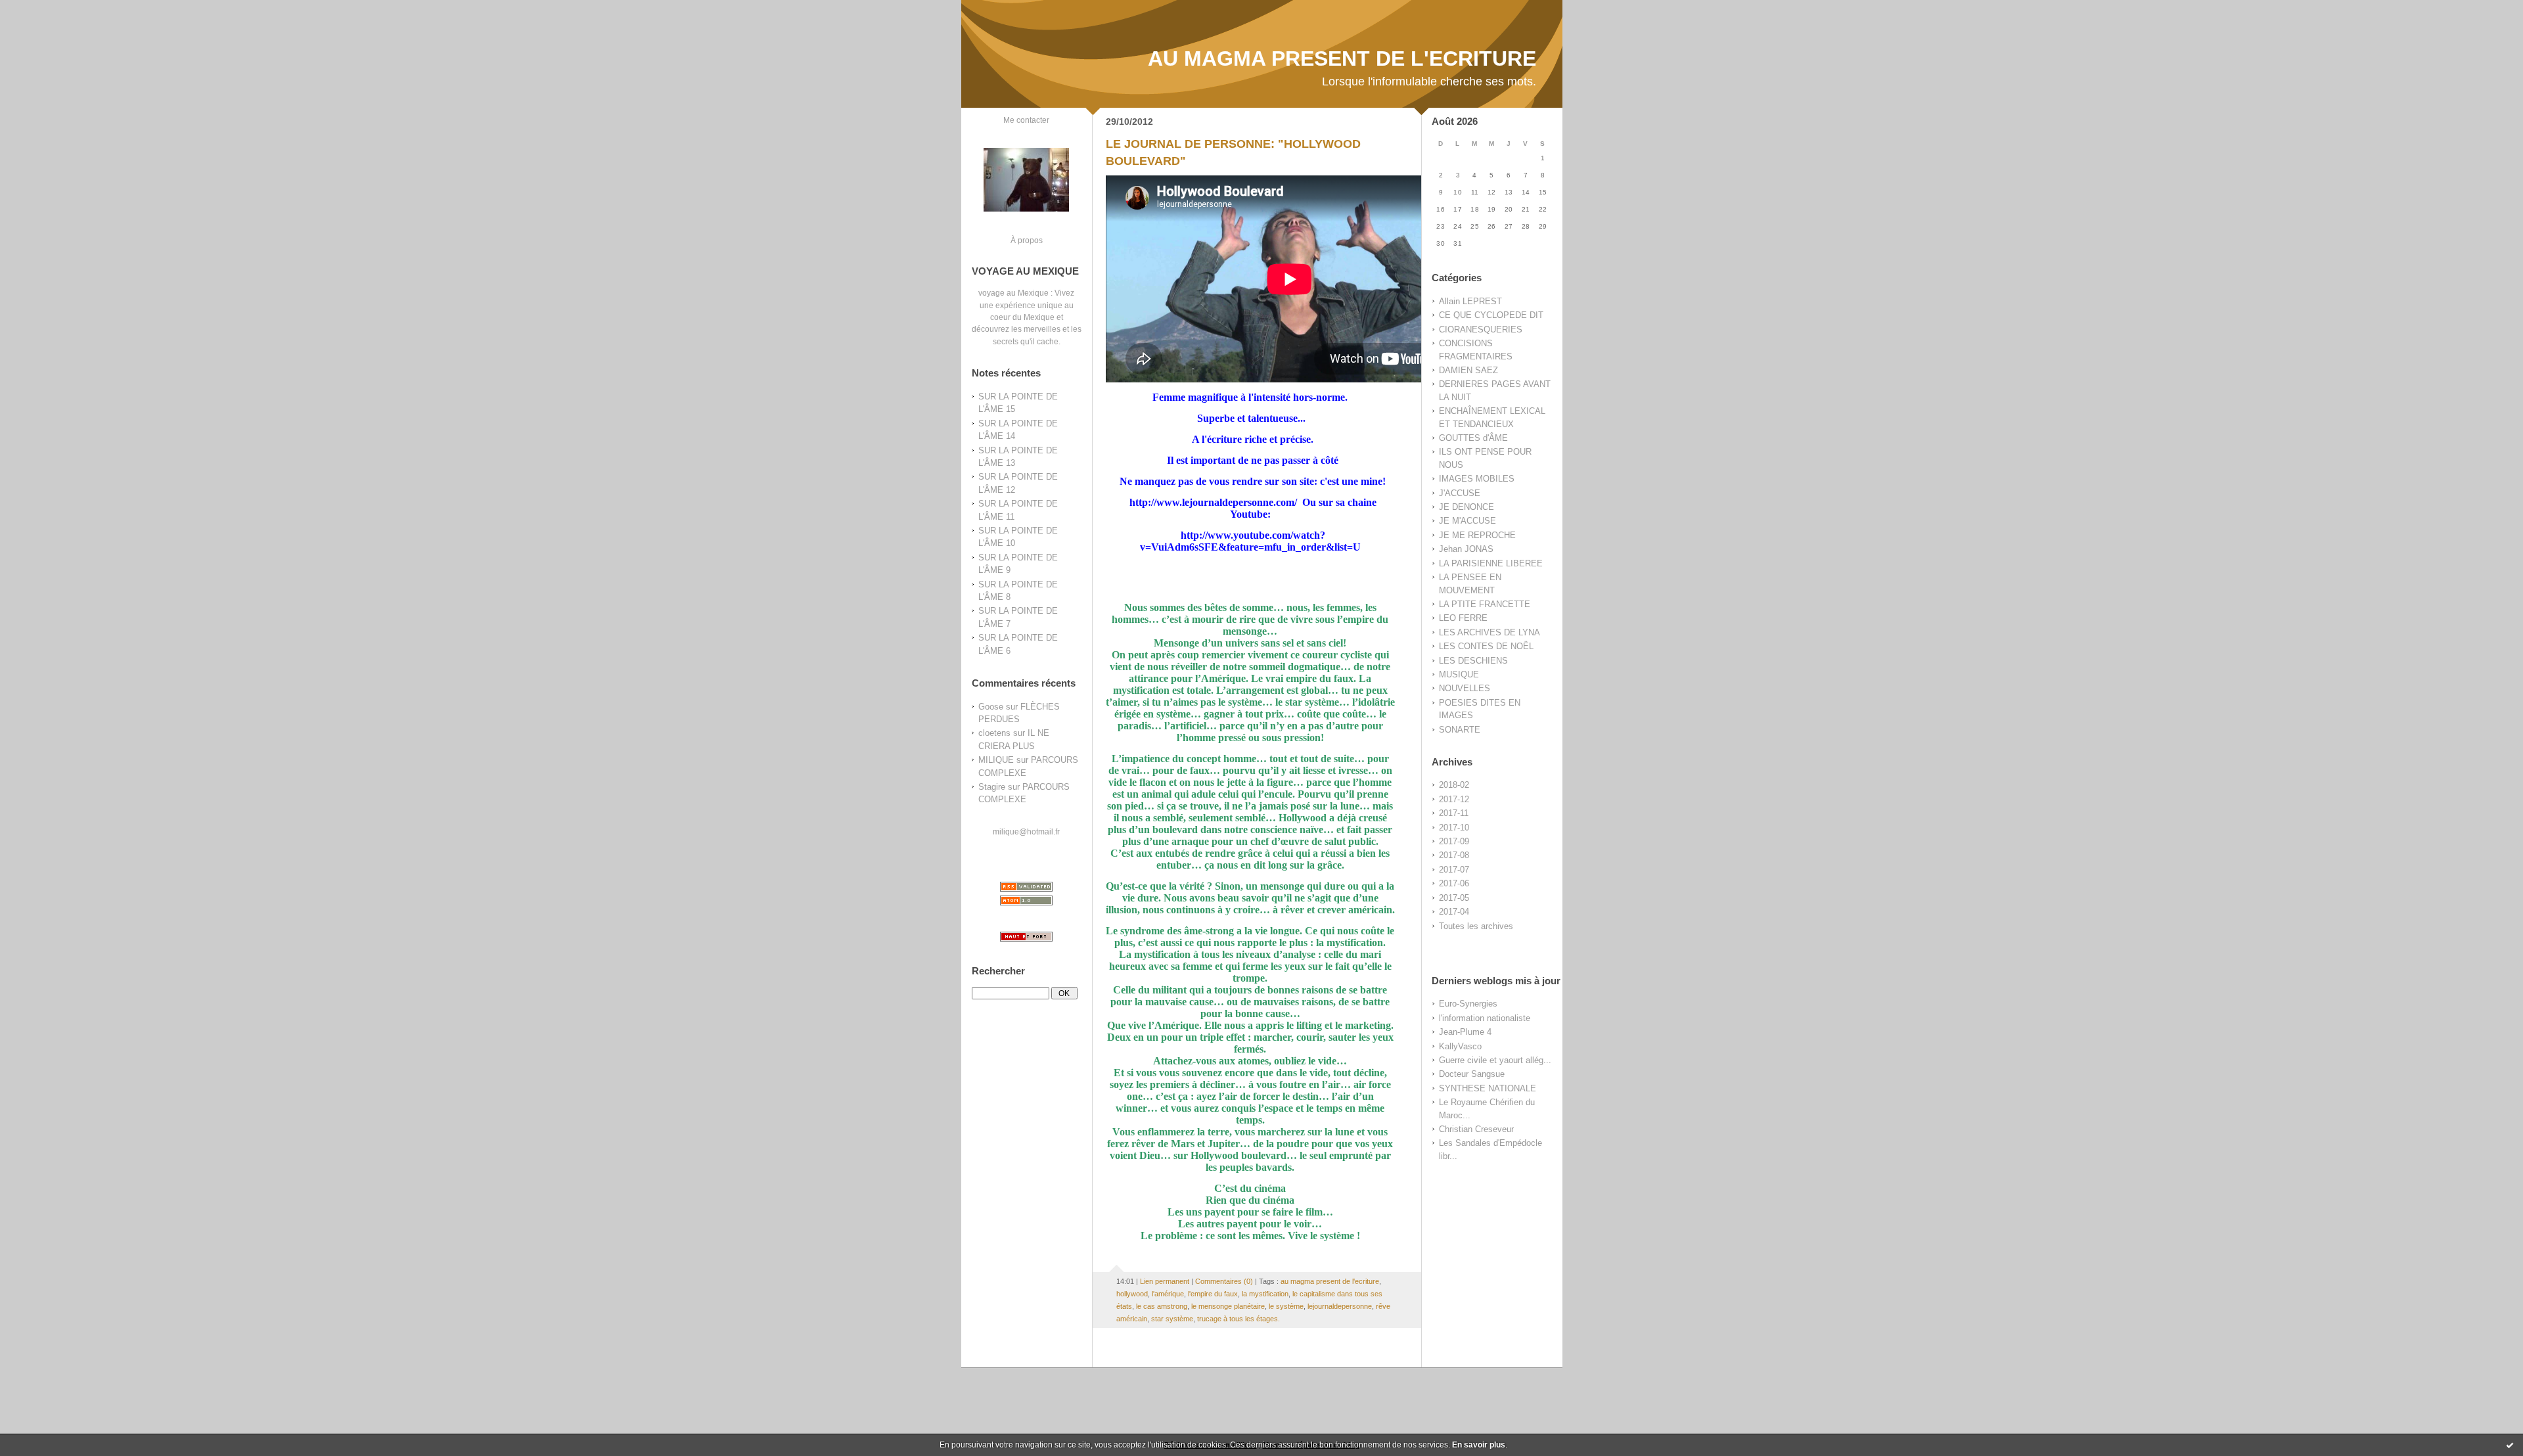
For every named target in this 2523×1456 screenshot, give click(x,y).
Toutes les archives (1476, 926)
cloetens (994, 733)
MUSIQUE (1459, 674)
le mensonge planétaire (1228, 1306)
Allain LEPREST (1470, 301)
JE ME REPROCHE (1477, 535)
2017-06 (1454, 883)
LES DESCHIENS (1473, 661)
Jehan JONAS (1466, 549)
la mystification (1265, 1294)
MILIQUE (996, 760)
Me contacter (1026, 120)
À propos (1027, 240)
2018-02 (1454, 785)
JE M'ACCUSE (1467, 521)
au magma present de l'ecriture (1330, 1281)
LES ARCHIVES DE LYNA (1489, 632)
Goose (991, 707)
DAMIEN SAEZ (1468, 370)
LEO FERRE (1463, 618)
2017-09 (1454, 841)
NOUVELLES (1465, 688)
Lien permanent (1165, 1281)
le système (1286, 1306)
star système (1172, 1319)
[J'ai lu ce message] (2510, 1445)
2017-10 (1454, 828)
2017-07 (1454, 870)
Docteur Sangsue (1472, 1074)
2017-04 (1454, 912)
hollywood (1132, 1294)
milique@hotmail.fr (1026, 831)
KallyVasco (1460, 1046)
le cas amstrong (1162, 1306)
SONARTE (1460, 730)
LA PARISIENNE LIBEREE (1491, 563)
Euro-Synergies (1468, 1004)
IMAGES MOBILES (1477, 479)
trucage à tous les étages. (1239, 1319)
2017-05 (1454, 898)
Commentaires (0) (1224, 1281)
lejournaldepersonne (1340, 1306)
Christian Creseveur (1476, 1129)
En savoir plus (1479, 1445)
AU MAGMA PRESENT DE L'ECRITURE (1342, 58)
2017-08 (1454, 855)
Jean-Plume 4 (1465, 1032)
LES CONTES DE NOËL (1486, 646)
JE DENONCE (1466, 507)
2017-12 (1454, 799)
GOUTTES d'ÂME (1473, 438)
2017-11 (1454, 813)
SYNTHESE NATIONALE (1488, 1088)
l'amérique (1168, 1294)
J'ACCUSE (1460, 493)
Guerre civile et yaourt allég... (1495, 1060)
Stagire (992, 787)
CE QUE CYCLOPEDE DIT (1491, 315)
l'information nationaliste (1485, 1018)
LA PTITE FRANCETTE (1485, 604)
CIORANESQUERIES (1481, 330)
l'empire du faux (1213, 1294)
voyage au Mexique (1013, 293)
